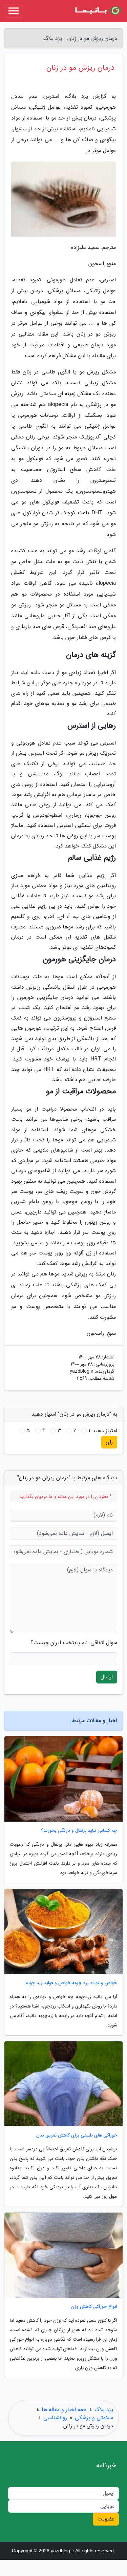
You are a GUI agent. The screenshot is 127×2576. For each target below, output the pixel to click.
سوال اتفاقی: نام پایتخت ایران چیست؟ (74, 1643)
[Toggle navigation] (14, 11)
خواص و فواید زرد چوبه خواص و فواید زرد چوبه (71, 1983)
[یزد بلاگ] (98, 11)
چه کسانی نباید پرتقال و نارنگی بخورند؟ (79, 1831)
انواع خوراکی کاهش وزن (94, 2307)
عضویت (106, 2519)
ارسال (107, 1677)
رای (109, 1442)
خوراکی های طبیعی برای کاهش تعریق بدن (77, 2135)
